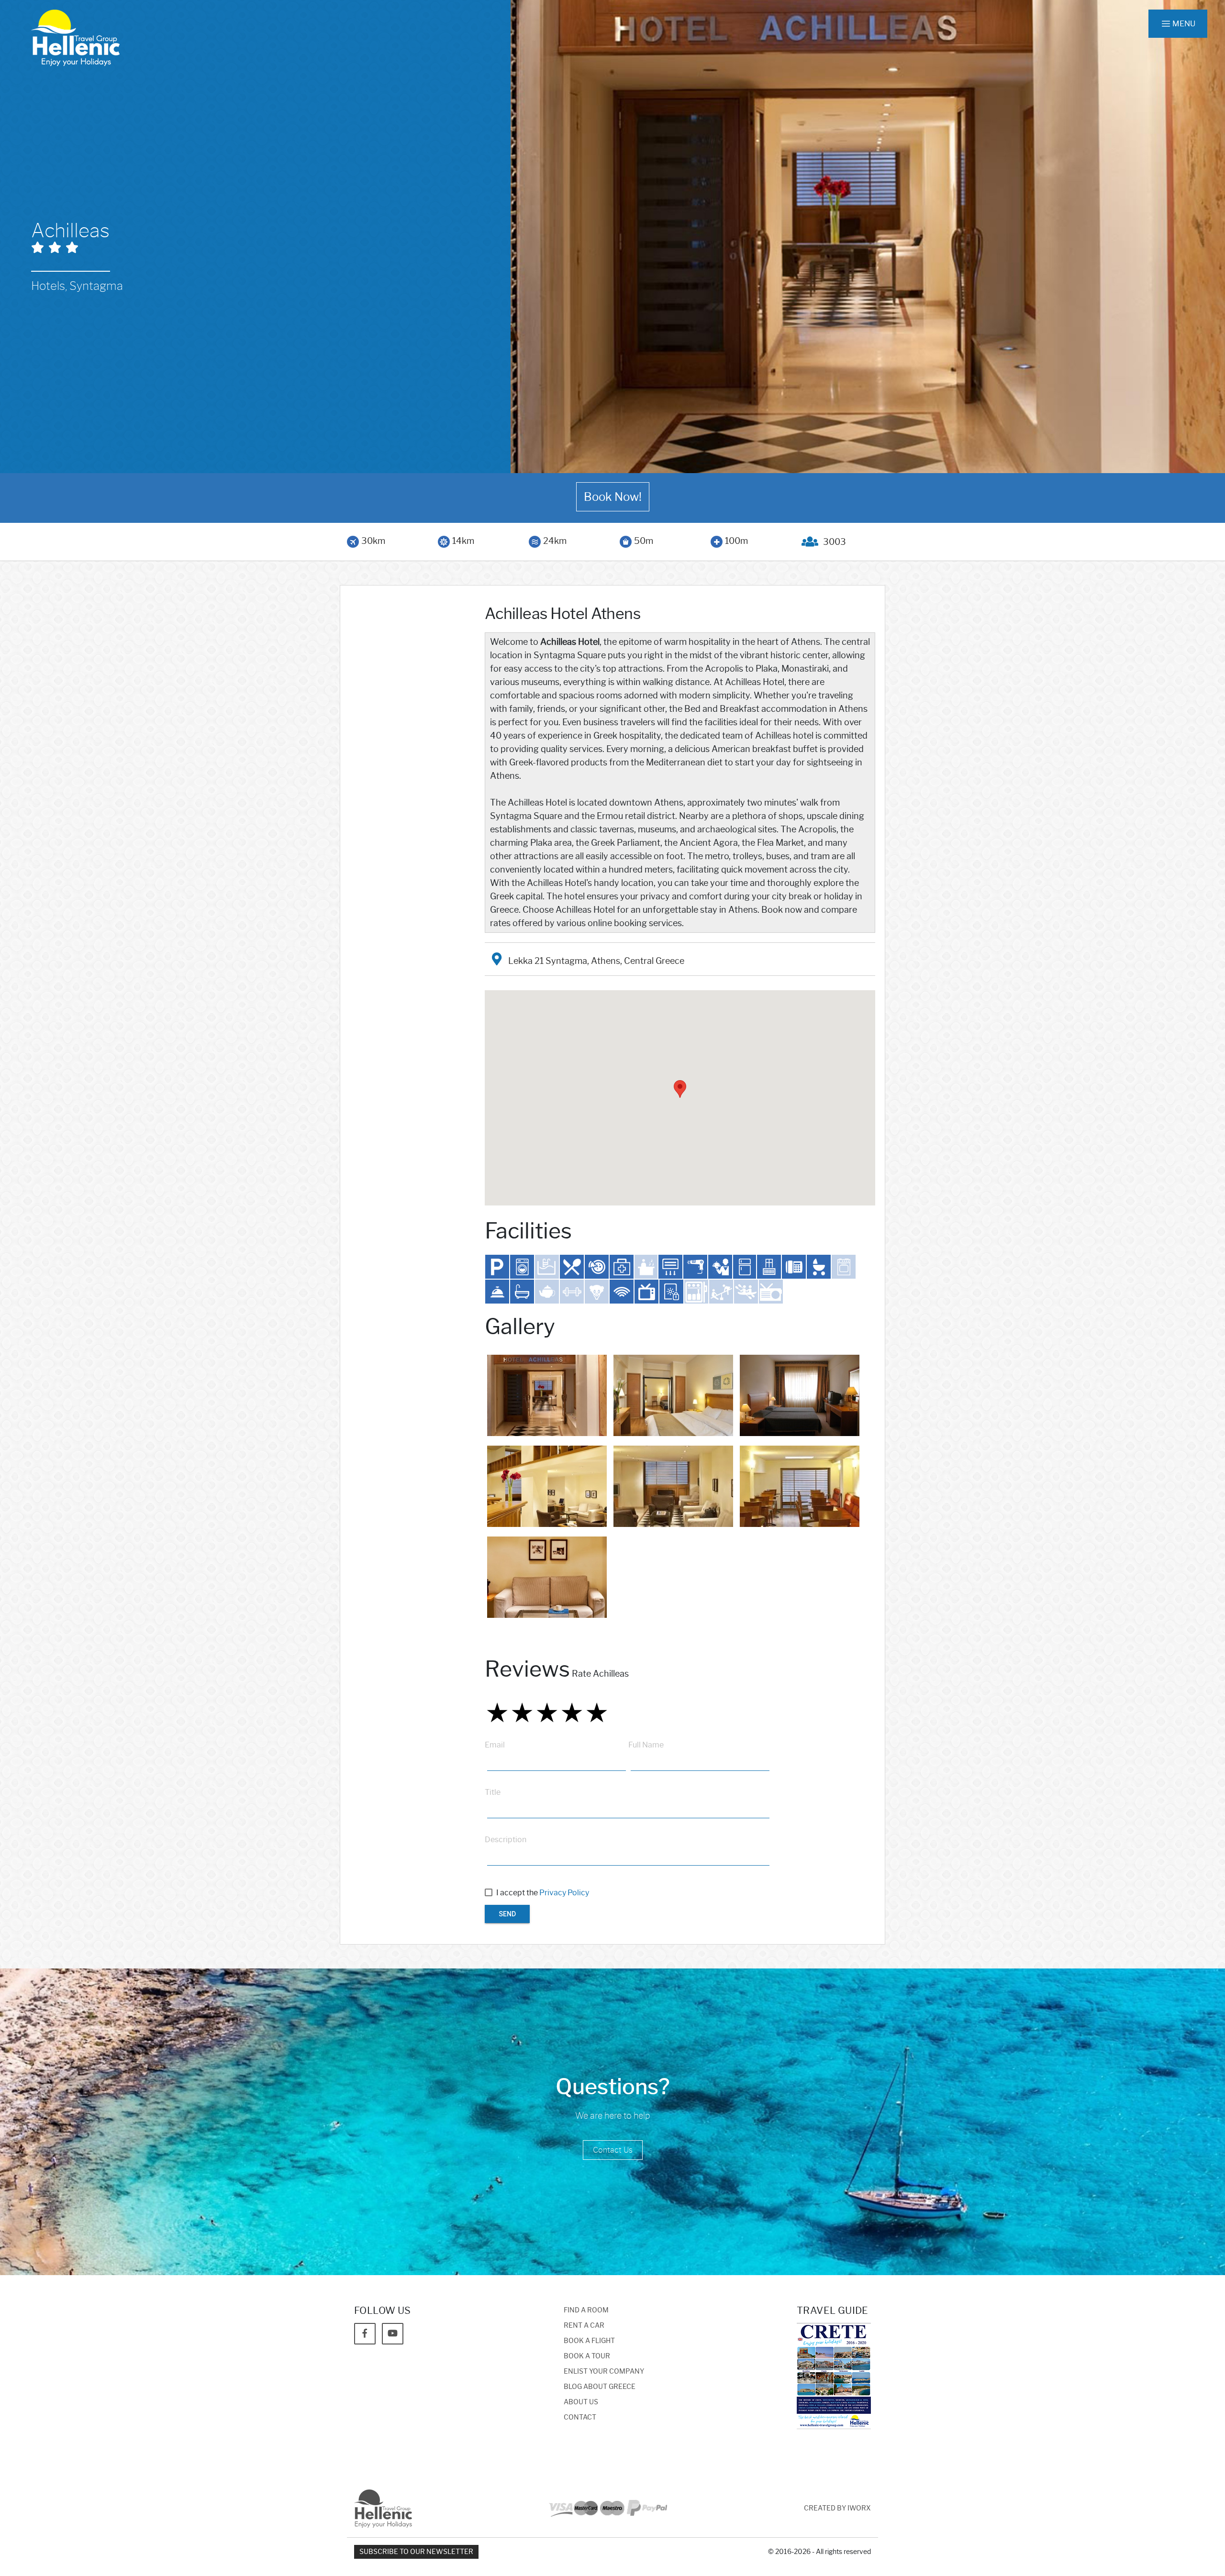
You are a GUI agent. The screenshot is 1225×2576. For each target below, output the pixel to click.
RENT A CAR (584, 2326)
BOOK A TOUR (587, 2356)
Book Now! (613, 497)
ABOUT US (581, 2402)
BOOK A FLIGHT (589, 2341)
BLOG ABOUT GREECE (600, 2387)
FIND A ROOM (586, 2310)
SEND (507, 1914)
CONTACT (580, 2417)
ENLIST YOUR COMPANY (604, 2371)
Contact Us (613, 2150)
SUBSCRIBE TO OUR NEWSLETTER (416, 2552)
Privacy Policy (564, 1893)
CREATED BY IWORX (837, 2508)
